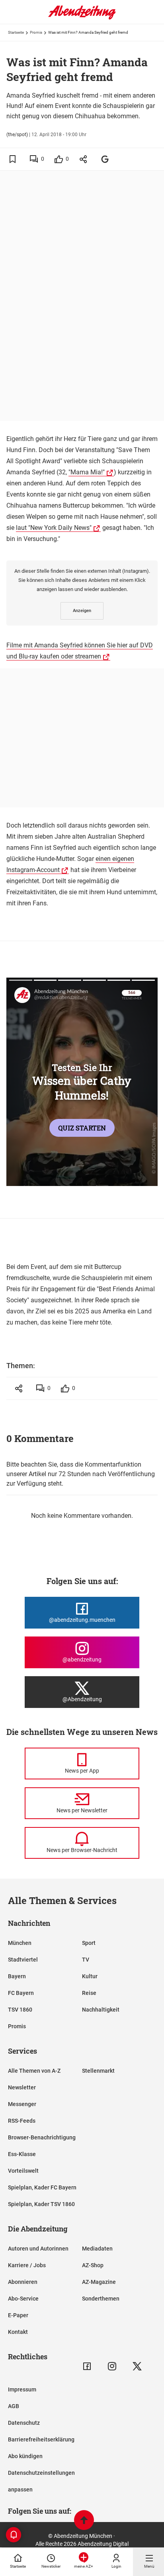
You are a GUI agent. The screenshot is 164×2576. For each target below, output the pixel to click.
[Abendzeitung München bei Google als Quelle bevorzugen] (105, 159)
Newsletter (22, 2087)
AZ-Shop (93, 2265)
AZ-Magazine (99, 2282)
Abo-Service (23, 2299)
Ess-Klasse (22, 2154)
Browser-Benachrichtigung (42, 2137)
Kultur (90, 1976)
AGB (14, 2406)
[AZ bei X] (137, 2366)
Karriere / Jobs (27, 2265)
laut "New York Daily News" (54, 528)
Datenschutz (24, 2423)
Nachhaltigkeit (101, 2010)
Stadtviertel (23, 1960)
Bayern (17, 1976)
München (20, 1943)
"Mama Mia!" (87, 472)
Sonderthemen (101, 2299)
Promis (36, 32)
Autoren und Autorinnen (38, 2249)
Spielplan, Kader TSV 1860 (41, 2204)
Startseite (16, 32)
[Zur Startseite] (82, 18)
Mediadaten (97, 2249)
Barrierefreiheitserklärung (41, 2439)
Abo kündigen (25, 2456)
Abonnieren (23, 2282)
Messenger (22, 2104)
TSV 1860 (20, 2010)
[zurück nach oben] (84, 2521)
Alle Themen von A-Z (34, 2071)
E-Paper (18, 2315)
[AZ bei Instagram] (112, 2366)
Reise (89, 1993)
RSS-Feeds (22, 2121)
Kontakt (18, 2332)
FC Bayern (21, 1993)
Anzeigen (82, 611)
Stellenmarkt (98, 2071)
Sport (89, 1943)
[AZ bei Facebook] (87, 2366)
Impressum (22, 2389)
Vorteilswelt (23, 2171)
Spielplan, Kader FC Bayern (42, 2187)
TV (86, 1960)
